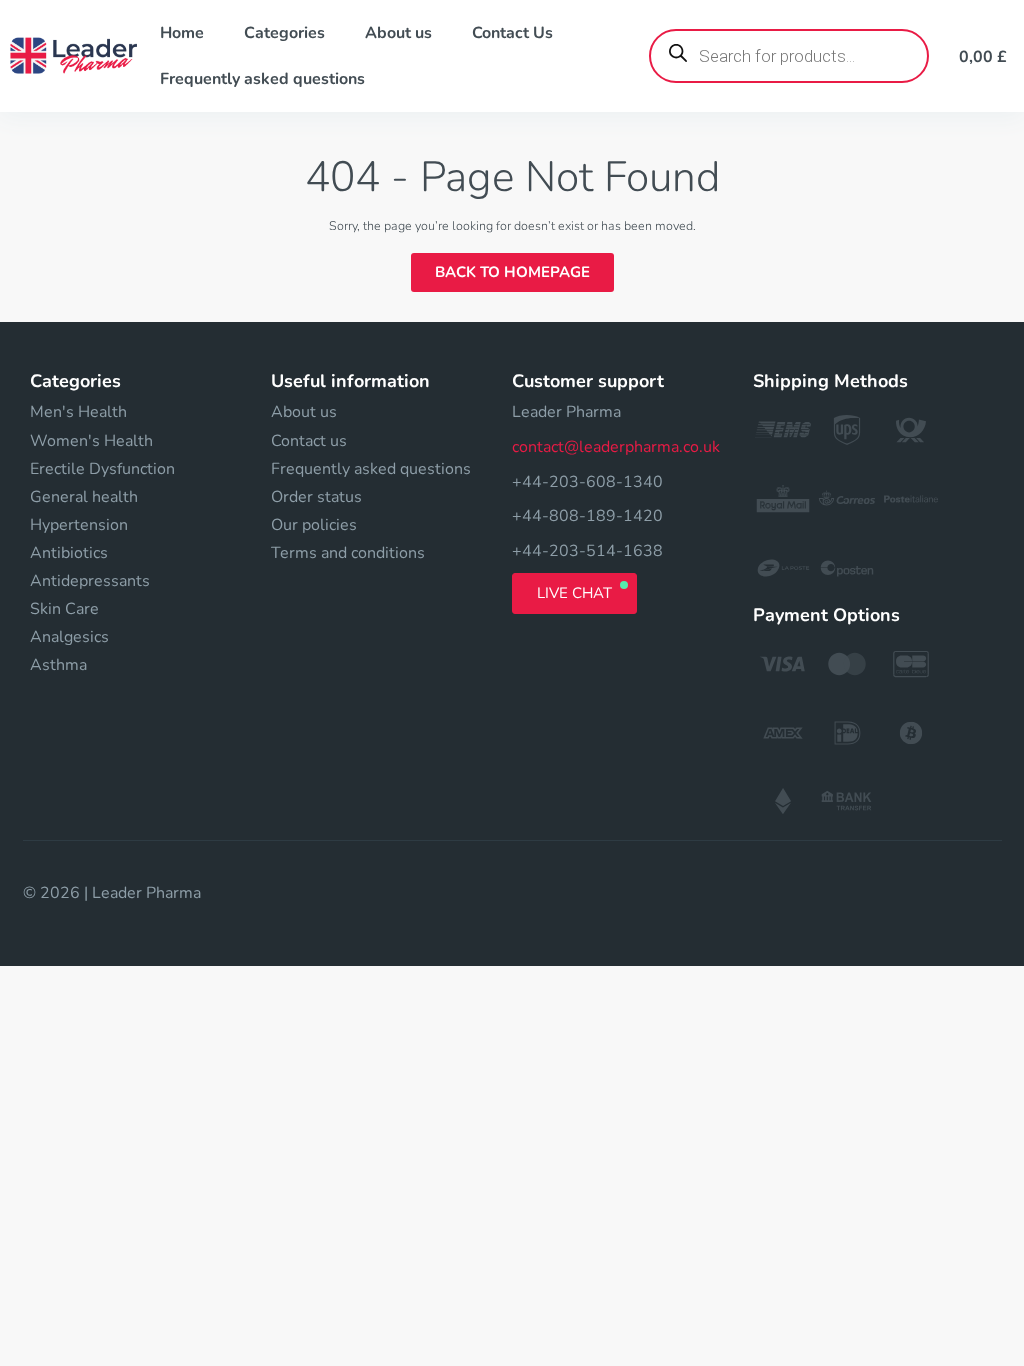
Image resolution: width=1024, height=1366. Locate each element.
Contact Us (512, 33)
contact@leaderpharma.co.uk (616, 447)
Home (182, 33)
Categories (284, 33)
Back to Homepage (512, 272)
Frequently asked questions (262, 79)
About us (398, 33)
